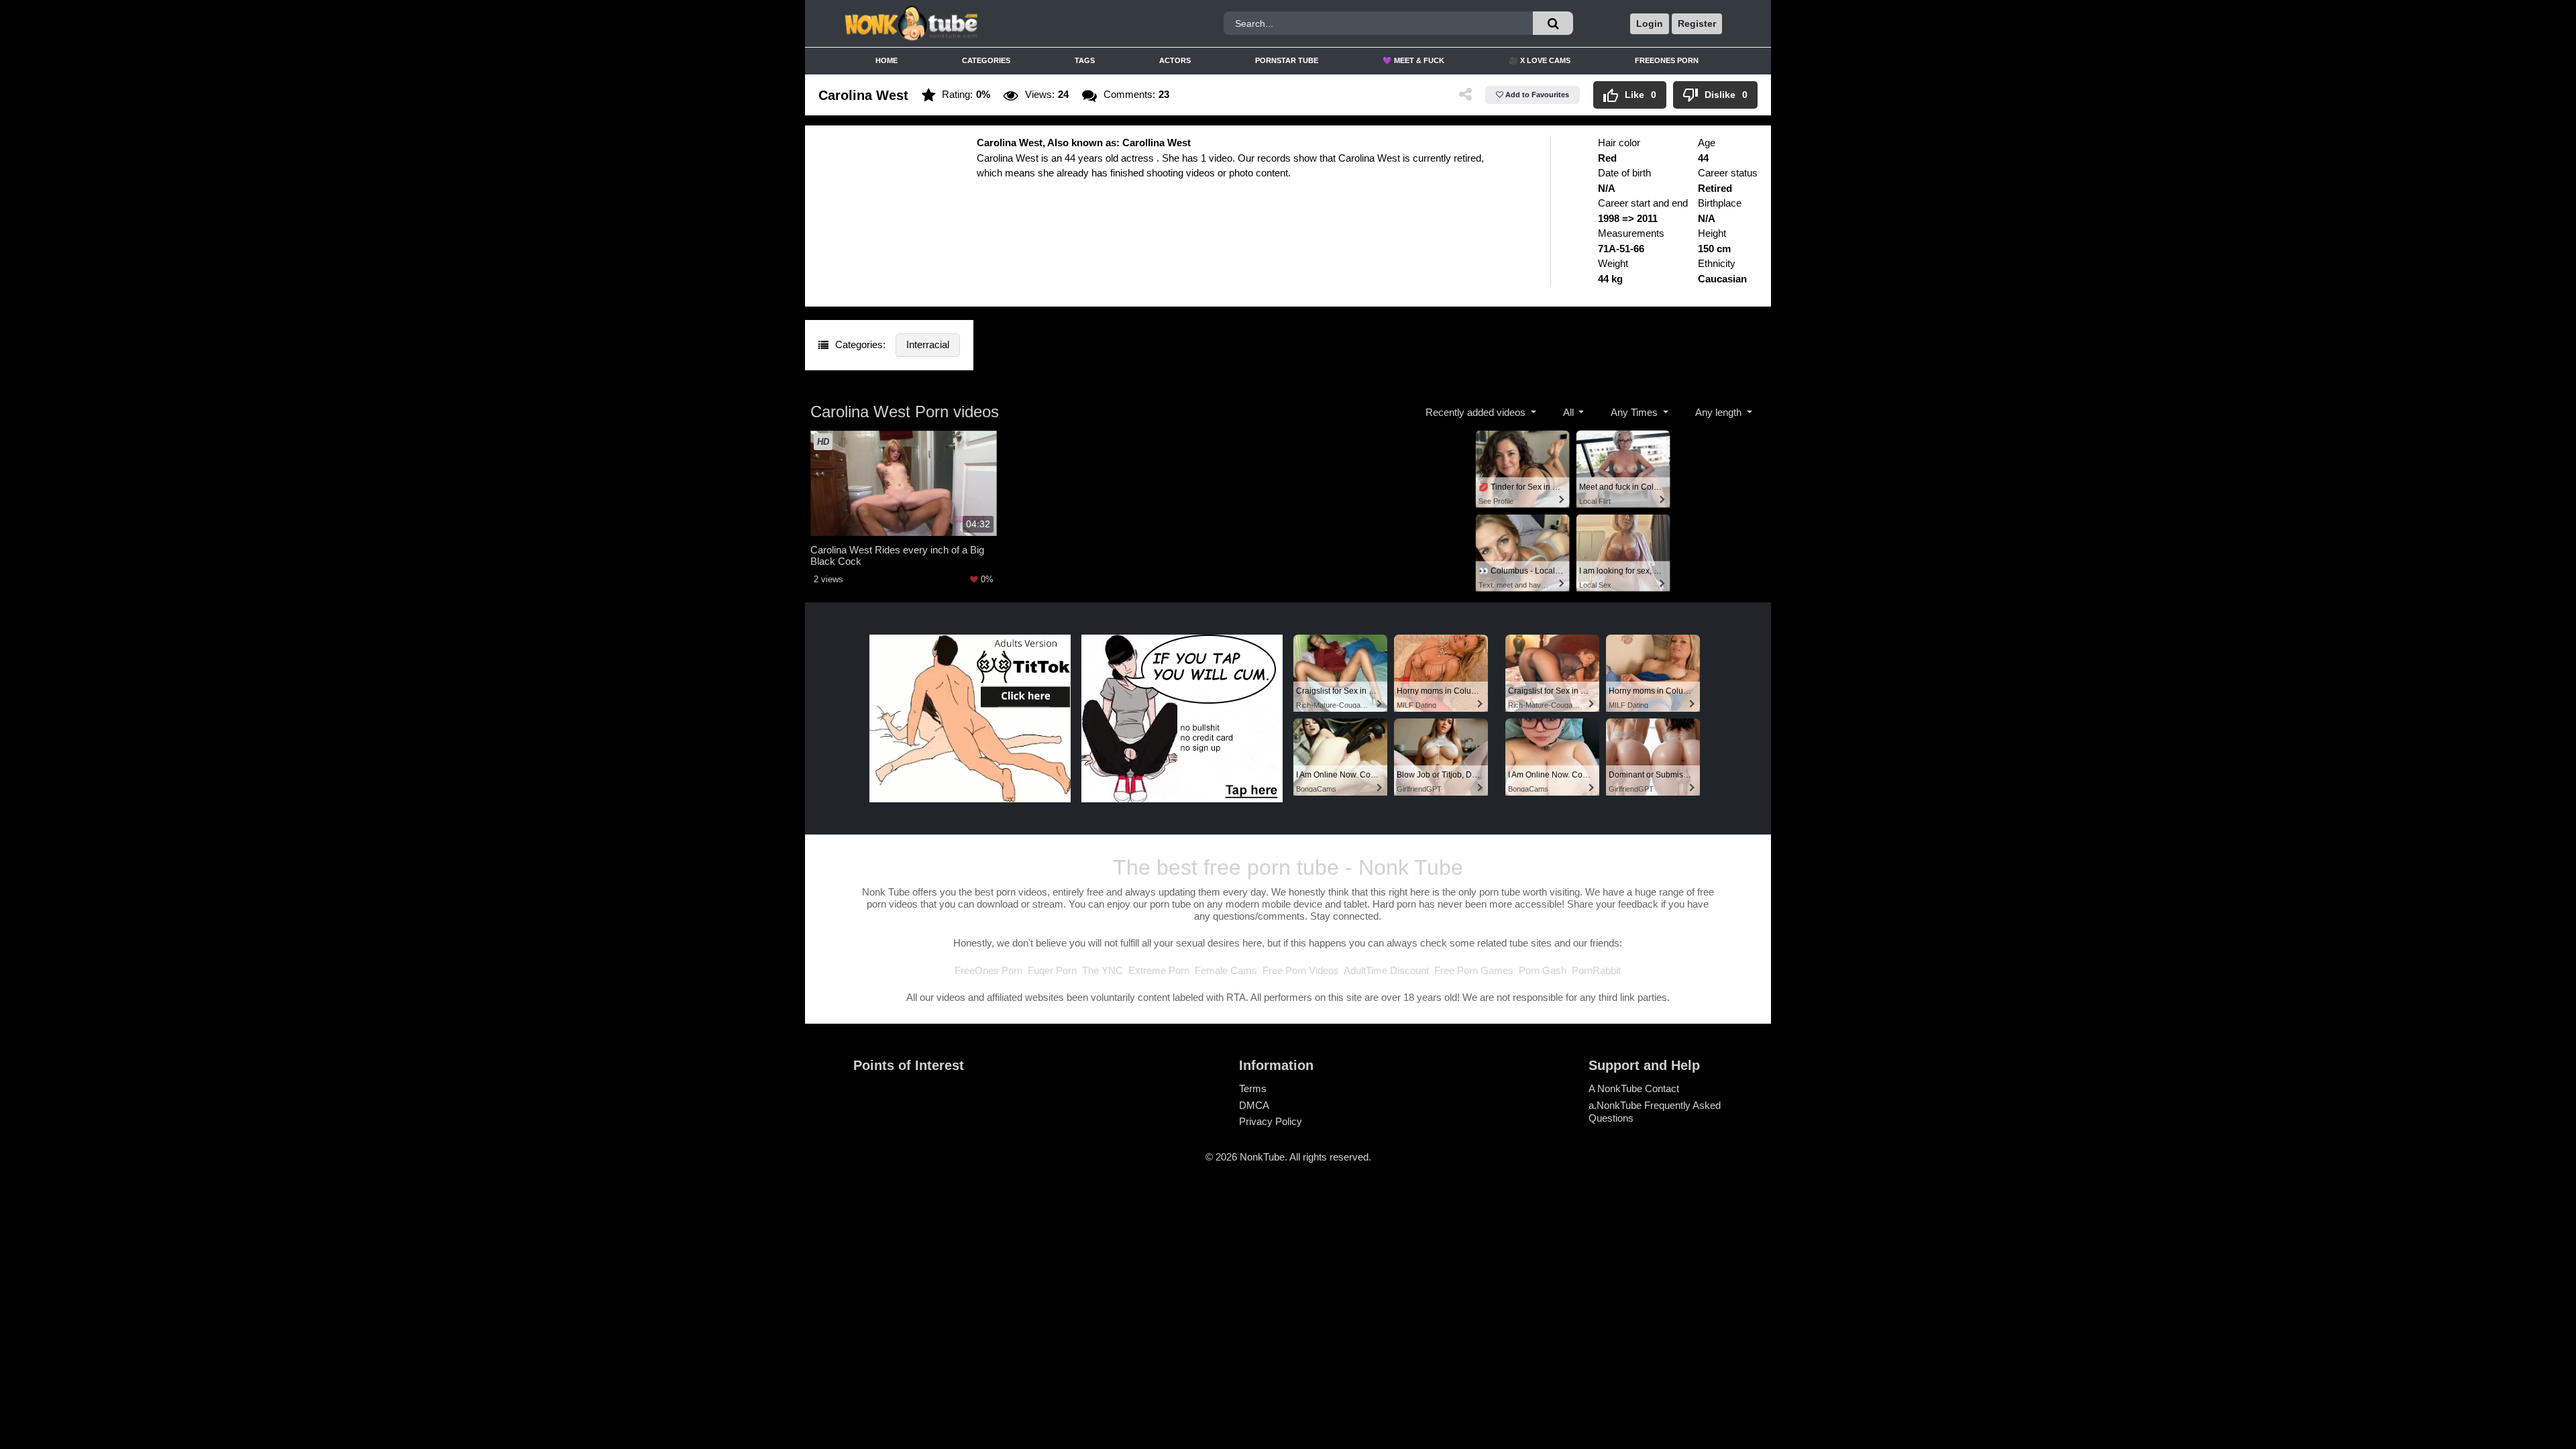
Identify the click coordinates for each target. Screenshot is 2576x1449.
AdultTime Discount (1386, 970)
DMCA (1254, 1105)
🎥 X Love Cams (1540, 60)
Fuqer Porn (1052, 970)
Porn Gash (1543, 970)
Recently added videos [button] (1477, 412)
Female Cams (1226, 970)
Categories (986, 60)
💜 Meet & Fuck (1413, 60)
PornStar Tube (1287, 60)
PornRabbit (1596, 970)
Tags (1085, 60)
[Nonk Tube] (955, 23)
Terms (1253, 1088)
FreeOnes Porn (1667, 60)
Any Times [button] (1635, 412)
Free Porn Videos (1301, 970)
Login (1650, 23)
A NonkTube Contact (1634, 1088)
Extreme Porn (1159, 970)
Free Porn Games (1474, 970)
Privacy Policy (1271, 1121)
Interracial (928, 344)
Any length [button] (1720, 412)
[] (1553, 23)
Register (1697, 23)
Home (887, 60)
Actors (1175, 60)
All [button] (1570, 412)
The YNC (1103, 970)
